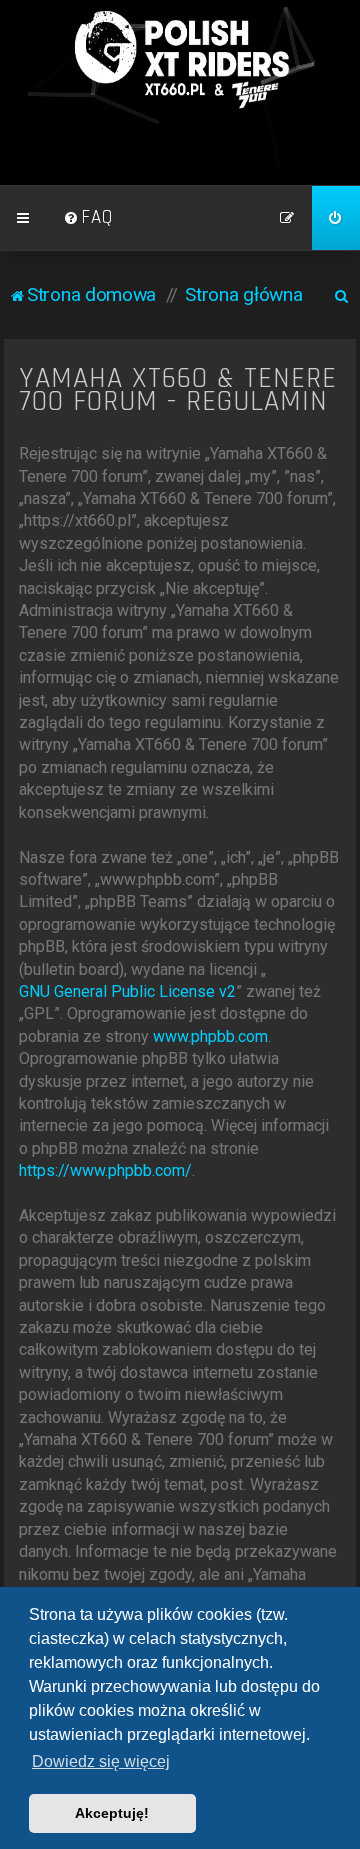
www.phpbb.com (210, 1036)
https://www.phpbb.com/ (105, 1170)
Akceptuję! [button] (112, 1813)
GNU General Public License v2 (127, 991)
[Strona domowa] (180, 60)
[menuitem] (88, 218)
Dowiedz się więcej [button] (101, 1761)
